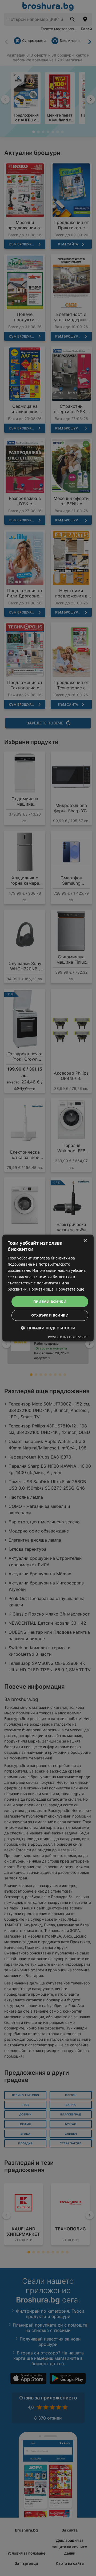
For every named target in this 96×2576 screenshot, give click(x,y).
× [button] (85, 1241)
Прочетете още (70, 1289)
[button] (48, 1328)
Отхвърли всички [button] (50, 1315)
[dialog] (48, 1288)
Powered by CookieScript (68, 1337)
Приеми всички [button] (50, 1302)
